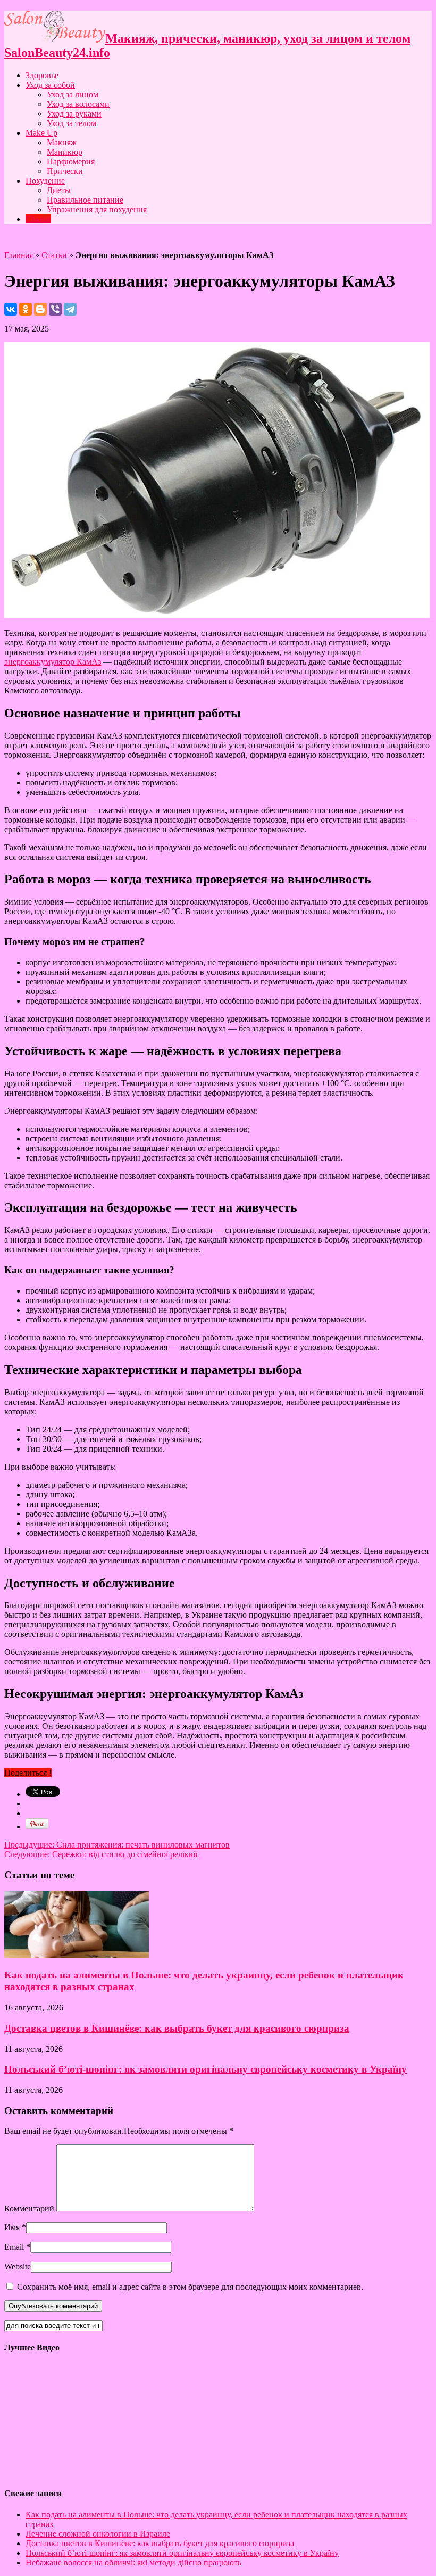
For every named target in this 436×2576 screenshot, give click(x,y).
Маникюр (65, 152)
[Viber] (55, 309)
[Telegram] (70, 309)
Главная (19, 255)
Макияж (62, 142)
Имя (12, 2227)
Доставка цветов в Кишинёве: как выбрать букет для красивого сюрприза (177, 2028)
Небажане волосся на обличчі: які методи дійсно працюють (133, 2562)
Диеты (59, 190)
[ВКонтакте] (11, 309)
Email (14, 2247)
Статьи (38, 219)
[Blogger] (40, 309)
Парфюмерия (71, 161)
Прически (65, 171)
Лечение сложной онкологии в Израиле (98, 2534)
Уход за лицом (73, 94)
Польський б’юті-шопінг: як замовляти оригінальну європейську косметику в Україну (206, 2069)
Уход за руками (74, 114)
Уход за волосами (78, 104)
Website (18, 2267)
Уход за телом (72, 123)
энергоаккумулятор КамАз (53, 662)
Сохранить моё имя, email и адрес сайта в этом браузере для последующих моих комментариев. (190, 2287)
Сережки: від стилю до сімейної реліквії (101, 1854)
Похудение (45, 181)
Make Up (41, 133)
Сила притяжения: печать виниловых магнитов (117, 1845)
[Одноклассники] (26, 309)
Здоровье (42, 75)
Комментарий (29, 2209)
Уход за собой (50, 85)
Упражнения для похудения (97, 209)
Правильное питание (85, 200)
